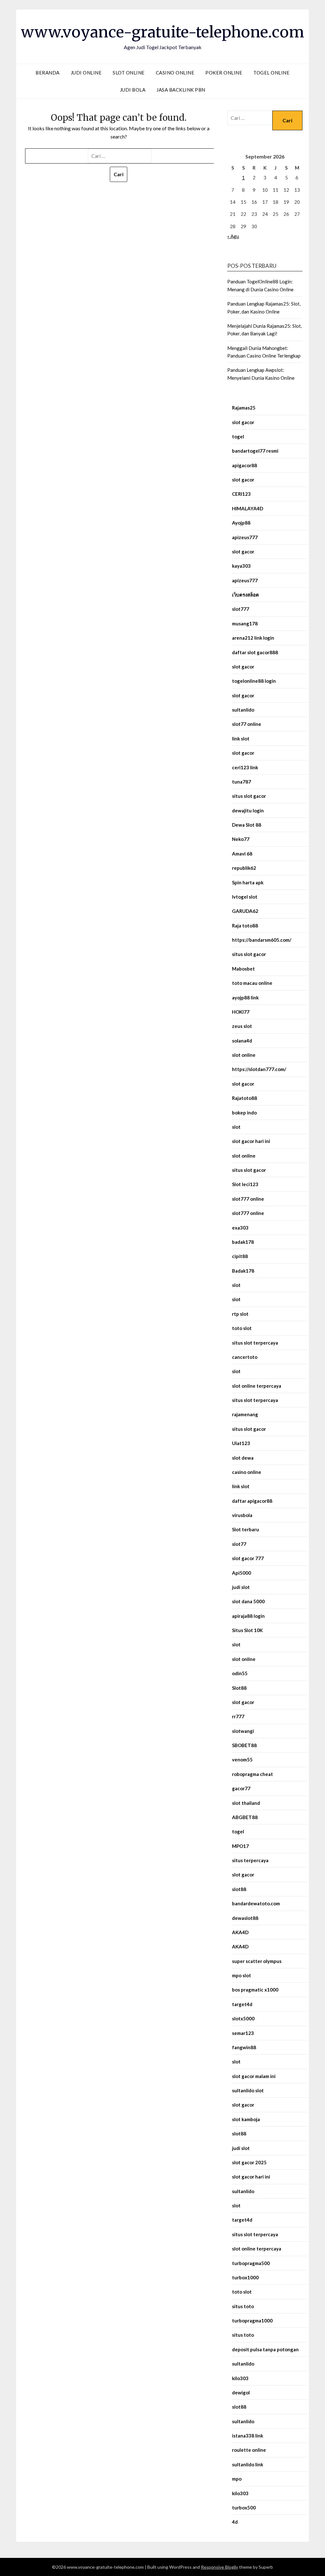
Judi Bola (133, 90)
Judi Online (86, 73)
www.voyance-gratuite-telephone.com (162, 32)
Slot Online (129, 73)
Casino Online (175, 73)
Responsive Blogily (219, 2567)
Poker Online (224, 73)
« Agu (233, 236)
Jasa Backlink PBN (181, 90)
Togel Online (271, 73)
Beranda (48, 73)
